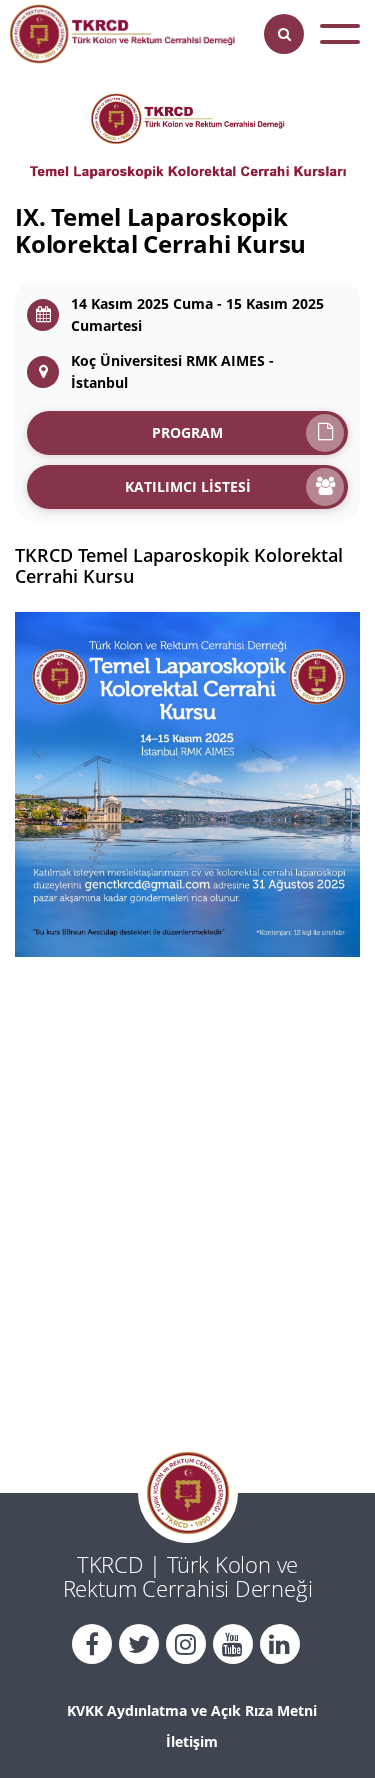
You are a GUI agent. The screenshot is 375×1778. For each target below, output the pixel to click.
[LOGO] (122, 34)
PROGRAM (187, 432)
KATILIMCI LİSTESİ (188, 486)
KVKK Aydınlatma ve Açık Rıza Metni (192, 1710)
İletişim (192, 1741)
